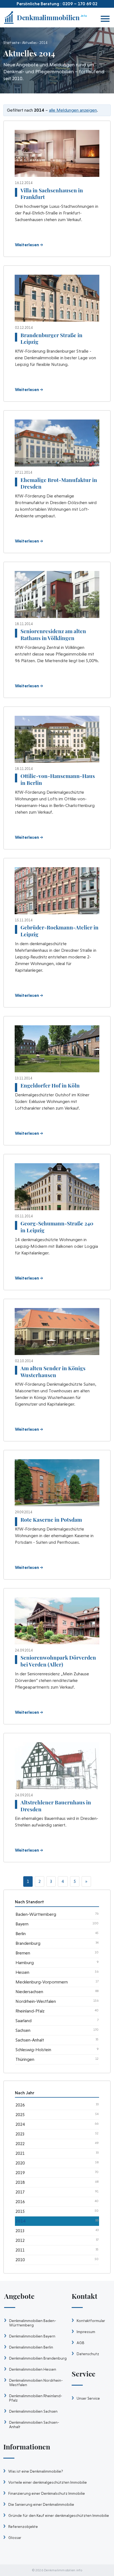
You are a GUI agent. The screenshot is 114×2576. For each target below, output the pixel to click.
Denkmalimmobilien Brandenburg (38, 2358)
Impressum (86, 2332)
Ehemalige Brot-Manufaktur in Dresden (59, 483)
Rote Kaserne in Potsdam (51, 1519)
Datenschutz (88, 2354)
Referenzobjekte (23, 2527)
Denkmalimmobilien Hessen (33, 2369)
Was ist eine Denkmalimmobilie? (36, 2471)
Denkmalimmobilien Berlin (31, 2347)
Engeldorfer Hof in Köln (50, 1085)
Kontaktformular (91, 2321)
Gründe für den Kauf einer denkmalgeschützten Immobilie (59, 2515)
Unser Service (88, 2398)
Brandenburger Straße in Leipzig (51, 338)
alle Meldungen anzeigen (73, 110)
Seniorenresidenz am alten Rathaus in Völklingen (53, 634)
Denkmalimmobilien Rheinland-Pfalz (36, 2398)
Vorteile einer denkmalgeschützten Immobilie (48, 2482)
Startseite (11, 43)
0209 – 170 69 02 (80, 4)
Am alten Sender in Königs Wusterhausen (53, 1371)
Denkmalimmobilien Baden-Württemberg (33, 2323)
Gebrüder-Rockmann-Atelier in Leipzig (59, 931)
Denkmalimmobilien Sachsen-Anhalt (34, 2425)
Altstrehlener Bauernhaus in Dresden (56, 1806)
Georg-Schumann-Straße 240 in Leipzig (57, 1227)
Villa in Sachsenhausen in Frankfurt (52, 194)
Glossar (15, 2538)
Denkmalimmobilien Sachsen (33, 2411)
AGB (81, 2343)
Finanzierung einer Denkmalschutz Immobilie (47, 2493)
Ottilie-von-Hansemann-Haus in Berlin (58, 779)
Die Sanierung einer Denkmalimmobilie (41, 2504)
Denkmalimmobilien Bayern (32, 2336)
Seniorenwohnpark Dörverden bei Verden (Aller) (58, 1661)
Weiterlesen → (29, 245)
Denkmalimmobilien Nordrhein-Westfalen (36, 2383)
